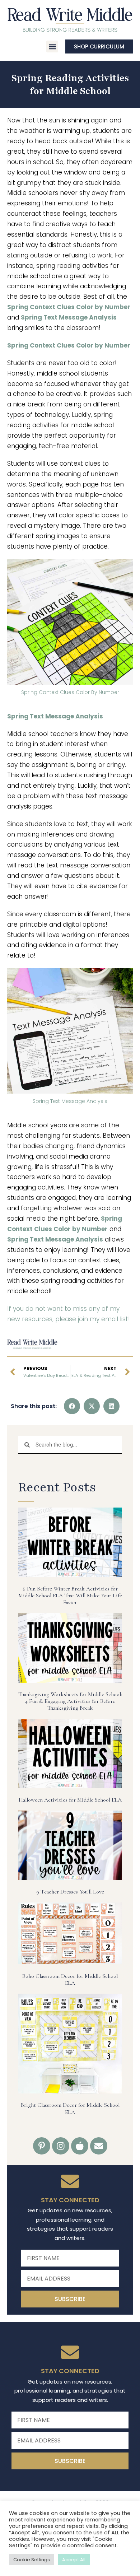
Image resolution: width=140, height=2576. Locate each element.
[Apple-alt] (80, 2146)
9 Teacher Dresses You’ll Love (70, 1892)
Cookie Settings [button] (32, 2560)
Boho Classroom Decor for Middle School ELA (70, 1979)
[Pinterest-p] (42, 2146)
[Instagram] (61, 2146)
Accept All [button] (74, 2560)
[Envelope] (99, 2146)
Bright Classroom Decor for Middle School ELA (70, 2108)
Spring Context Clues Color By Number (70, 692)
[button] (52, 46)
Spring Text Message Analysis (70, 1101)
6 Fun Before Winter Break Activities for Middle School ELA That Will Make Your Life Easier (70, 1596)
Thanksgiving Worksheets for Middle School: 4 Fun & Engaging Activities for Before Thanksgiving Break (70, 1701)
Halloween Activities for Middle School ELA (70, 1800)
